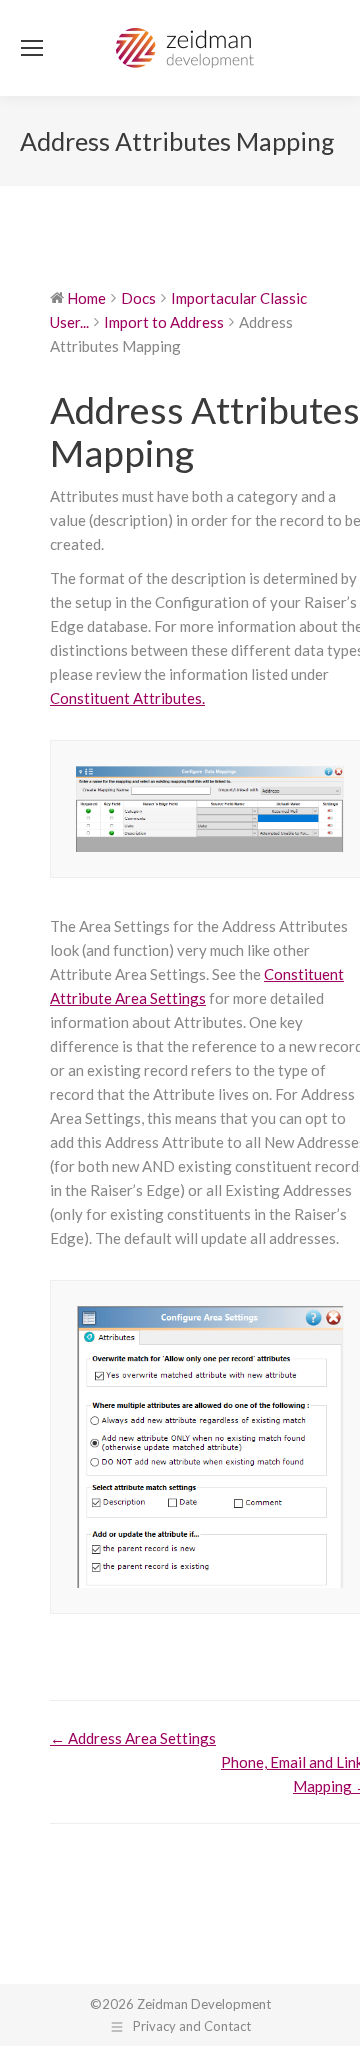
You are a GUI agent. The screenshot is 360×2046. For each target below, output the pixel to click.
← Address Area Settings (133, 1738)
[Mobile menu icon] (32, 48)
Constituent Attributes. (127, 698)
